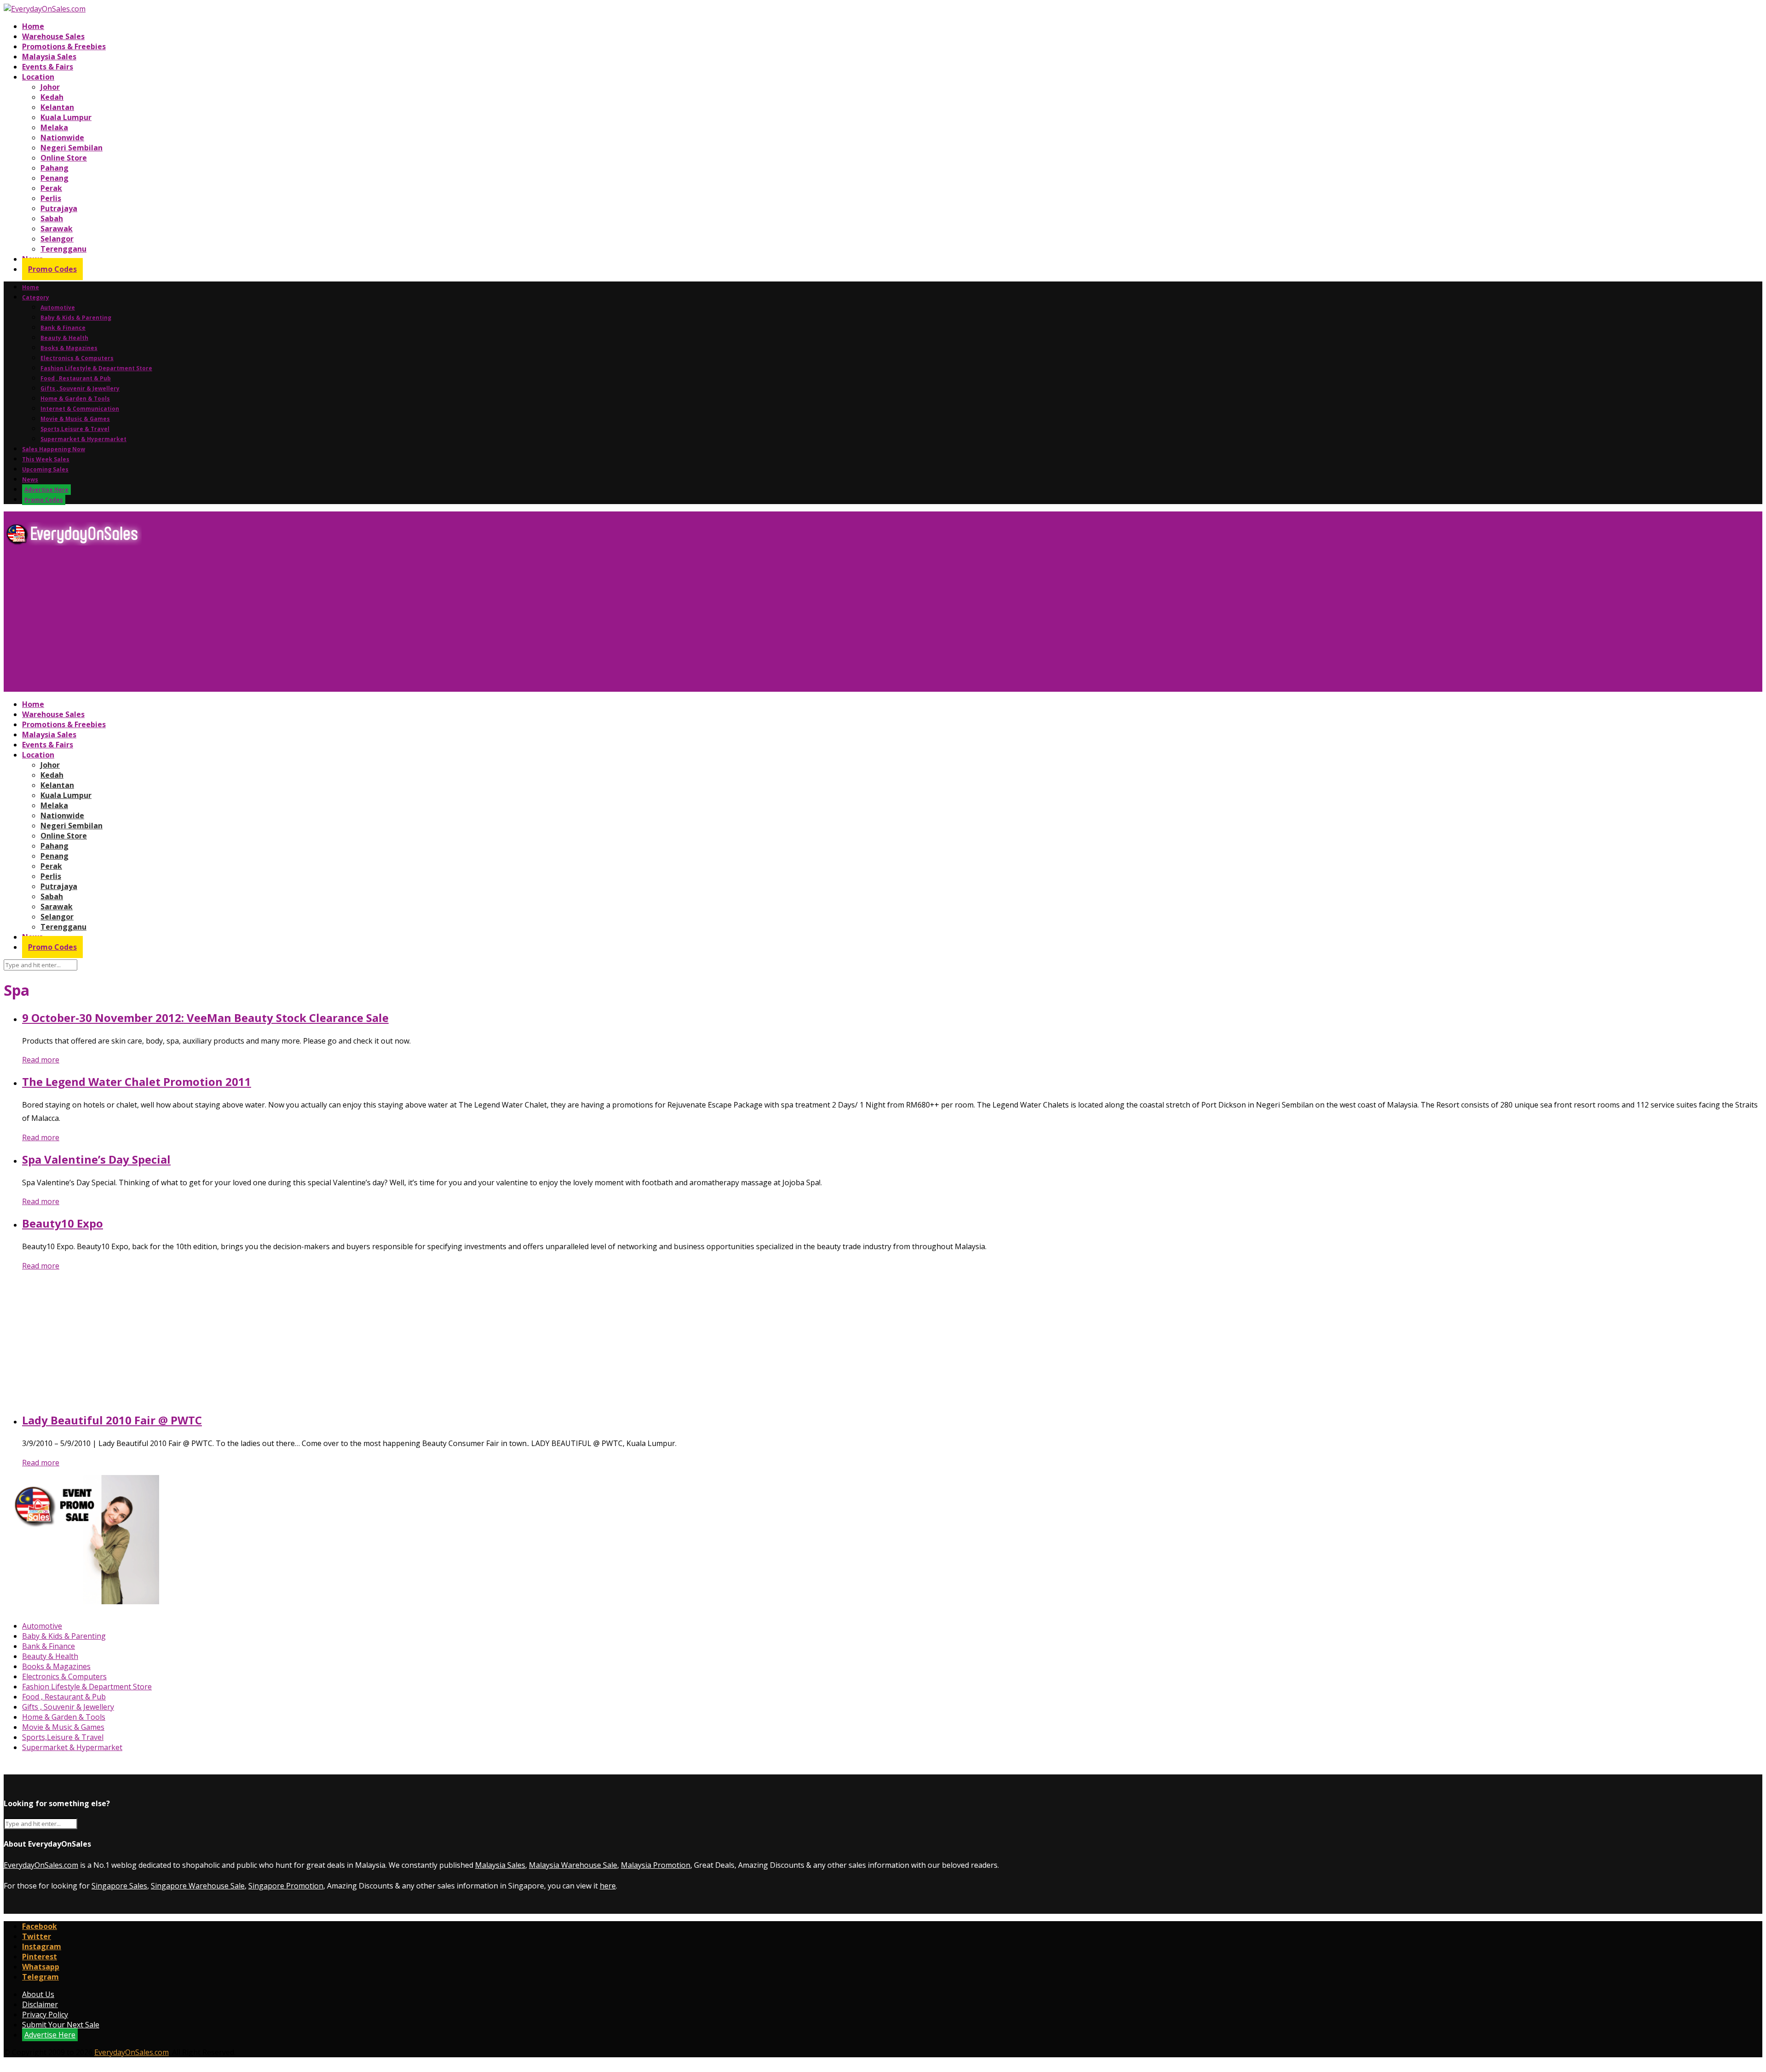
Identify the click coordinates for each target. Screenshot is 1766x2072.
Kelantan (57, 107)
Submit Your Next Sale (61, 2025)
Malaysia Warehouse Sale (573, 1865)
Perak (51, 188)
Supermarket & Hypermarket (83, 439)
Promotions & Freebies (64, 46)
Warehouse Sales (53, 36)
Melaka (54, 127)
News (30, 479)
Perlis (51, 198)
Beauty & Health (64, 338)
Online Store (64, 158)
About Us (38, 1994)
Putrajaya (59, 208)
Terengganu (63, 249)
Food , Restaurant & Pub (76, 378)
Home (33, 26)
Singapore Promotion (286, 1886)
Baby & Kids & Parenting (76, 318)
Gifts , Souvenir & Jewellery (80, 388)
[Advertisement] (280, 622)
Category (36, 297)
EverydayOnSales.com (41, 1865)
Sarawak (57, 229)
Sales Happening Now (54, 449)
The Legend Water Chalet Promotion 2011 (137, 1082)
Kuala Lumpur (66, 117)
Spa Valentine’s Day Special (96, 1159)
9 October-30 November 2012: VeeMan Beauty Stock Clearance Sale (205, 1018)
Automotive (58, 307)
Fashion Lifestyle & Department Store (96, 368)
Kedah (52, 97)
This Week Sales (46, 459)
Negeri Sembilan (72, 148)
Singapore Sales (119, 1886)
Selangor (57, 239)
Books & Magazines (69, 348)
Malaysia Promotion (656, 1865)
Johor (50, 87)
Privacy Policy (45, 2015)
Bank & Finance (63, 328)
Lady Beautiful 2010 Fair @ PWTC (112, 1420)
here (608, 1886)
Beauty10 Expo (63, 1223)
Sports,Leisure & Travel (75, 429)
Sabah (52, 218)
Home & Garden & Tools (75, 399)
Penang (54, 178)
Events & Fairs (48, 67)
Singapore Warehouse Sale (198, 1886)
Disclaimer (40, 2004)
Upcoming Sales (45, 469)
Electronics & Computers (77, 358)
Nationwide (62, 138)
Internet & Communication (80, 409)
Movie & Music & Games (75, 419)
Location (38, 77)
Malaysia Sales (49, 57)
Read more (41, 1060)
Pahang (54, 168)
